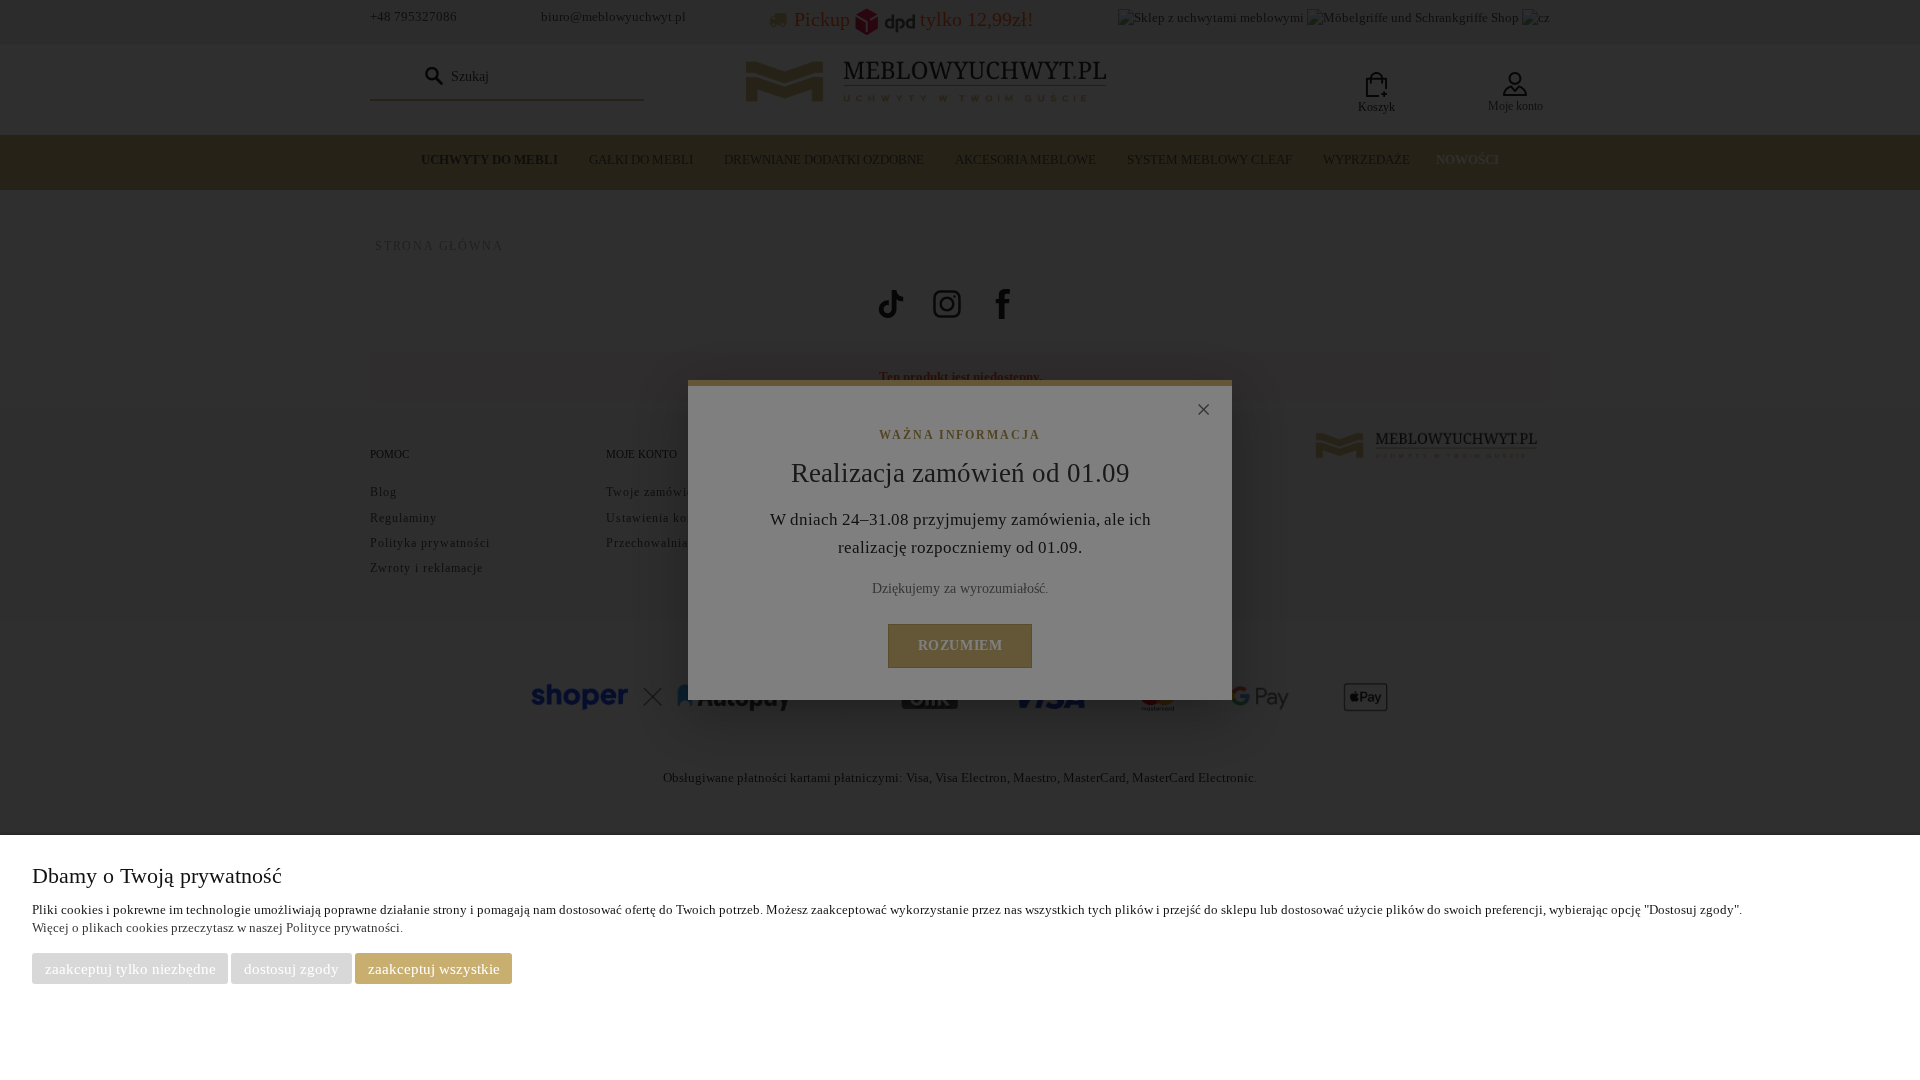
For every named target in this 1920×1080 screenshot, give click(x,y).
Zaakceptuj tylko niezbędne (130, 969)
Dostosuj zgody (291, 969)
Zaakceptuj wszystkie (434, 969)
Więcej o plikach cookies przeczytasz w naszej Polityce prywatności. (217, 927)
